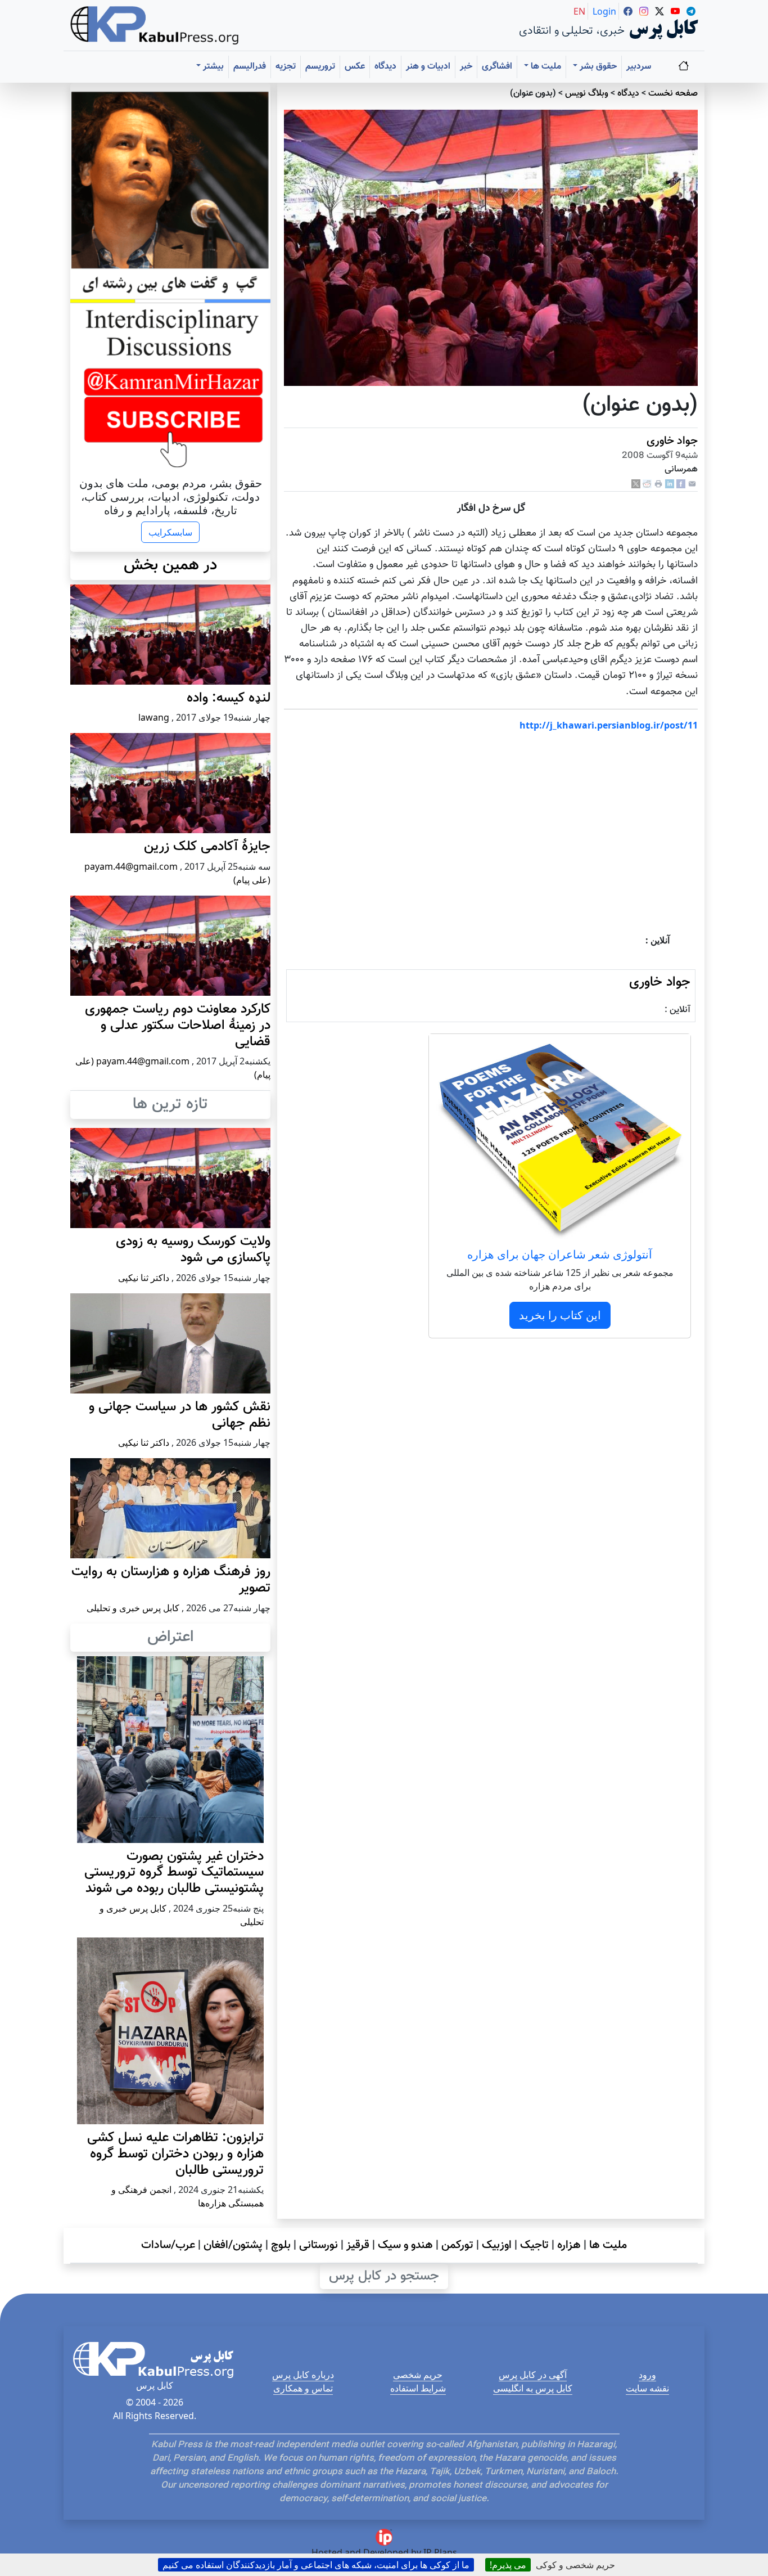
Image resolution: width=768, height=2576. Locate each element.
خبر (466, 67)
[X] (636, 484)
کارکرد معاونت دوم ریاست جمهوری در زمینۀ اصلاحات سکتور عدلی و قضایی (178, 1026)
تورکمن (457, 2245)
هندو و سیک (405, 2245)
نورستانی (319, 2245)
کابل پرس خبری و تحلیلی (133, 1608)
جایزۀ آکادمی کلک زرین (207, 847)
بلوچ (281, 2245)
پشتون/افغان (233, 2245)
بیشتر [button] (212, 67)
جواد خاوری (672, 441)
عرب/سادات (168, 2245)
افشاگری (497, 67)
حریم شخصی (418, 2375)
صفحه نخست (673, 94)
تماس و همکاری (303, 2388)
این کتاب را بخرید (560, 1315)
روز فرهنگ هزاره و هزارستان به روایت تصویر (171, 1580)
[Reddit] (647, 484)
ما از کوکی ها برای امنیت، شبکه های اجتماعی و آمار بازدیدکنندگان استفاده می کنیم (316, 2565)
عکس (355, 67)
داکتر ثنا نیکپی (144, 1278)
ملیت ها (608, 2245)
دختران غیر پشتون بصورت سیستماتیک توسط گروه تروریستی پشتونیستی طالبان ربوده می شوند (174, 1873)
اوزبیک (497, 2245)
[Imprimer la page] (658, 484)
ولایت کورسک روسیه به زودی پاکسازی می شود (193, 1250)
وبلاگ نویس (587, 94)
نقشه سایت (647, 2388)
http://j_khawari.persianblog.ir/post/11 (609, 725)
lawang (154, 717)
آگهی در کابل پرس (533, 2375)
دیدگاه (385, 67)
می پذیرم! (508, 2565)
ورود (647, 2375)
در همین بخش (170, 565)
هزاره (569, 2245)
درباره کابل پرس (303, 2375)
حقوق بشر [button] (597, 67)
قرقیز (358, 2245)
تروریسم (320, 67)
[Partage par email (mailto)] (692, 484)
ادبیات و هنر (428, 67)
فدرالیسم (250, 67)
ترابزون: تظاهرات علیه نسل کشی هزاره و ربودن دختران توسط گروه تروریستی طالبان (175, 2154)
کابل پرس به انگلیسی (533, 2388)
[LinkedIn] (670, 484)
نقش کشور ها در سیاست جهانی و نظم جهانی (180, 1415)
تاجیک (534, 2245)
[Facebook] (681, 484)
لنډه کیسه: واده (229, 698)
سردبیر (639, 67)
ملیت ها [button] (545, 67)
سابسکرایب (170, 532)
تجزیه (286, 67)
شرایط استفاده (418, 2388)
